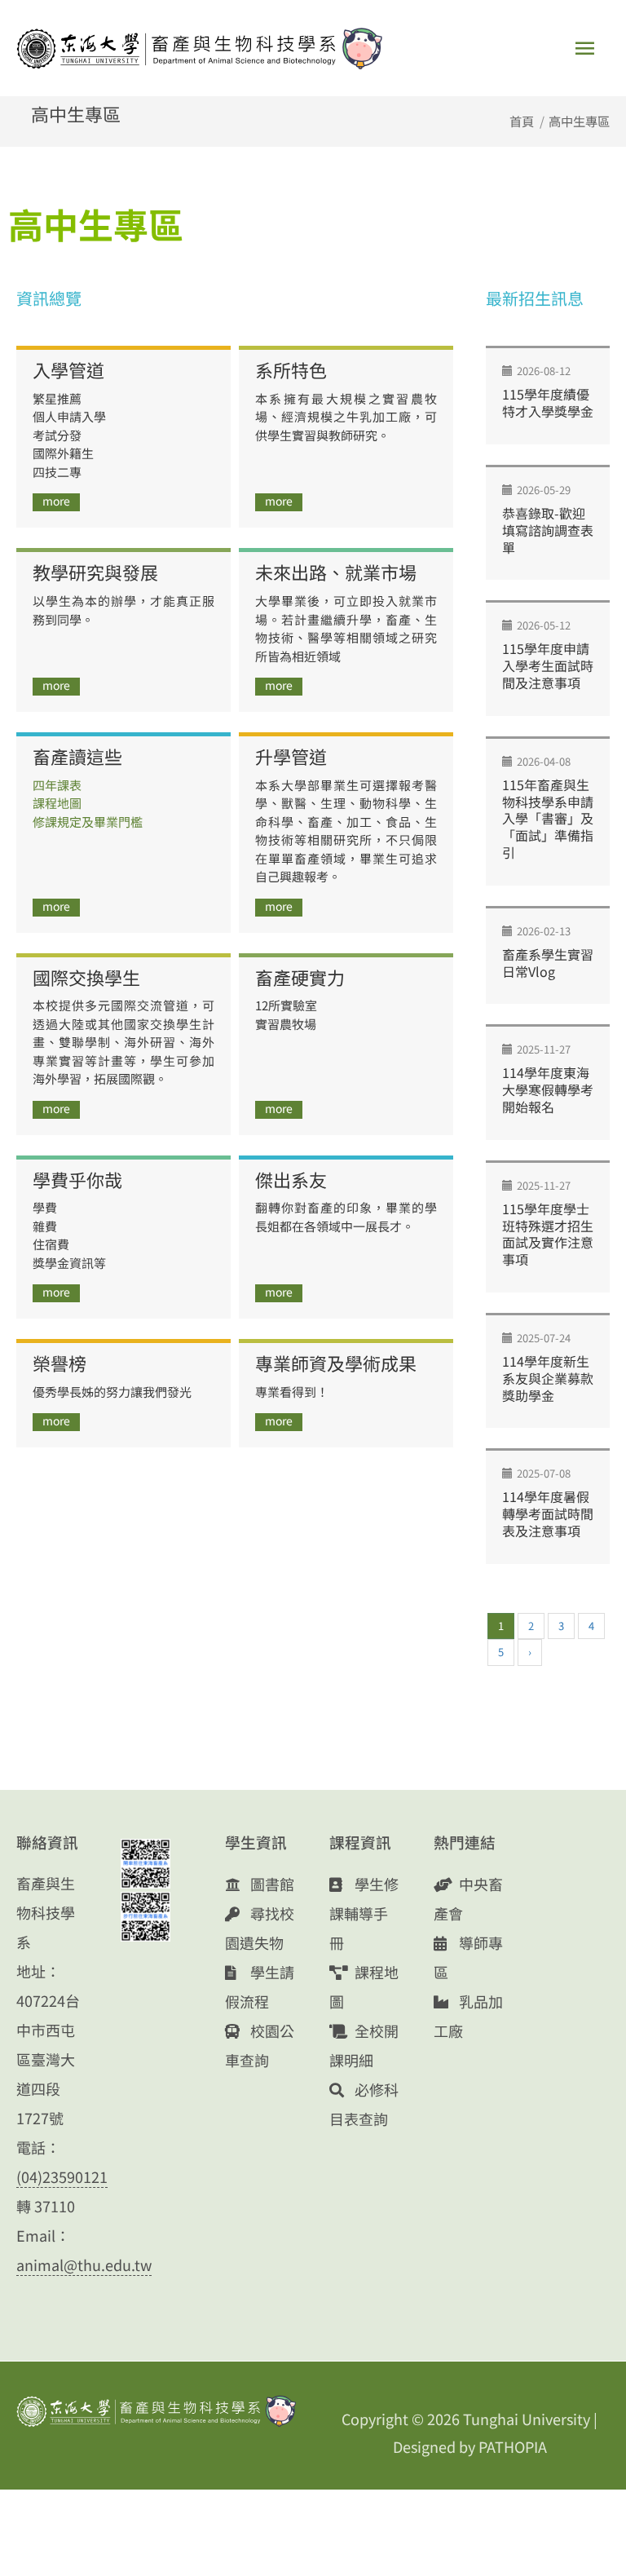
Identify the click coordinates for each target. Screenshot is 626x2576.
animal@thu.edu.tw (84, 2264)
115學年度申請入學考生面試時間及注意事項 (548, 665)
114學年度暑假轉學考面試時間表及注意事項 (548, 1513)
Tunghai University (527, 2419)
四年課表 (57, 785)
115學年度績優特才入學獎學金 (548, 402)
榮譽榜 (60, 1363)
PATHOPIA (513, 2446)
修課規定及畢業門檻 (88, 822)
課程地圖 (57, 803)
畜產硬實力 (300, 977)
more (56, 501)
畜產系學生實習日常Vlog (548, 963)
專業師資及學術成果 (336, 1363)
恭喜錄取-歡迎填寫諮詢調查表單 (548, 530)
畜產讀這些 (77, 756)
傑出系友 (291, 1179)
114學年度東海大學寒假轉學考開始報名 (548, 1089)
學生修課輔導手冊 (364, 1913)
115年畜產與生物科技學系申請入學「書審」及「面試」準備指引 (548, 818)
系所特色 (291, 369)
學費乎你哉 (77, 1179)
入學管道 (68, 369)
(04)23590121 (62, 2176)
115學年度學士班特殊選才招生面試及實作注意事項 (548, 1234)
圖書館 (271, 1884)
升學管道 (291, 756)
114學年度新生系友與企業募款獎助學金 (548, 1378)
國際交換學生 (86, 977)
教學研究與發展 (95, 572)
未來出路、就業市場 (336, 572)
